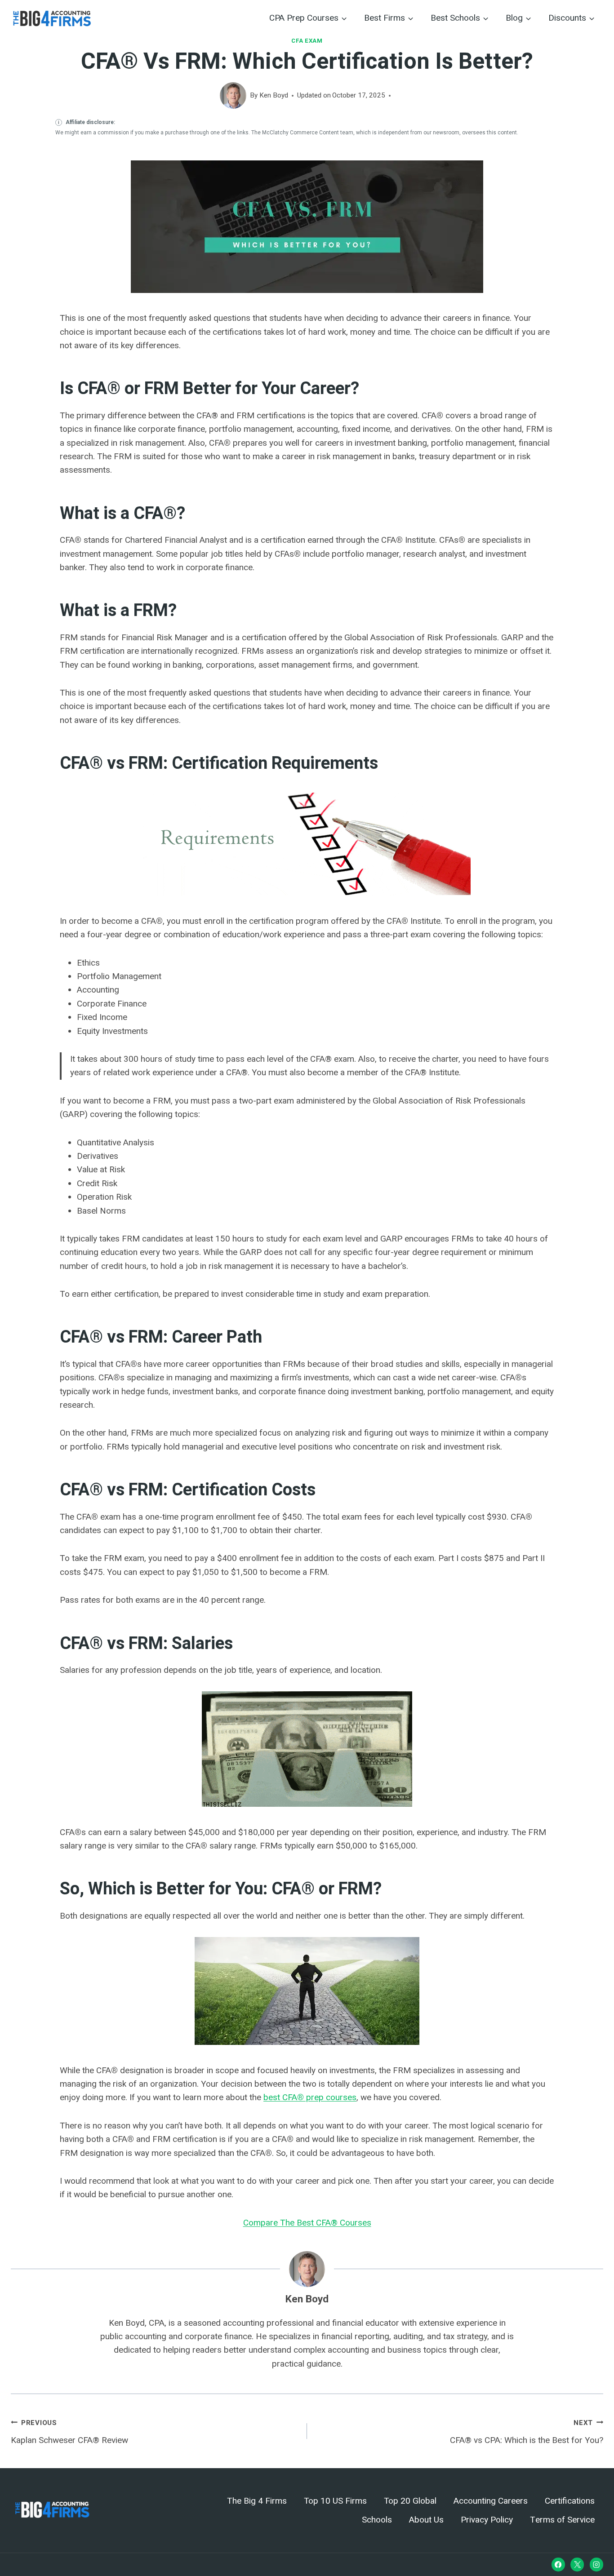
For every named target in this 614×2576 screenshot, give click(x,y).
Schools (377, 2520)
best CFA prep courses (310, 2097)
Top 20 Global (410, 2501)
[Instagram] (596, 2565)
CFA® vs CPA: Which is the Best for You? (527, 2432)
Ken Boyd (274, 95)
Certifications (570, 2501)
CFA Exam (307, 41)
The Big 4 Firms (257, 2501)
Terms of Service (562, 2520)
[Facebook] (558, 2565)
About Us (426, 2520)
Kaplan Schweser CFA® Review (69, 2432)
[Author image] (233, 95)
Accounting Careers (491, 2501)
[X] (577, 2565)
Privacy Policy (487, 2520)
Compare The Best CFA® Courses (307, 2223)
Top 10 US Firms (335, 2501)
